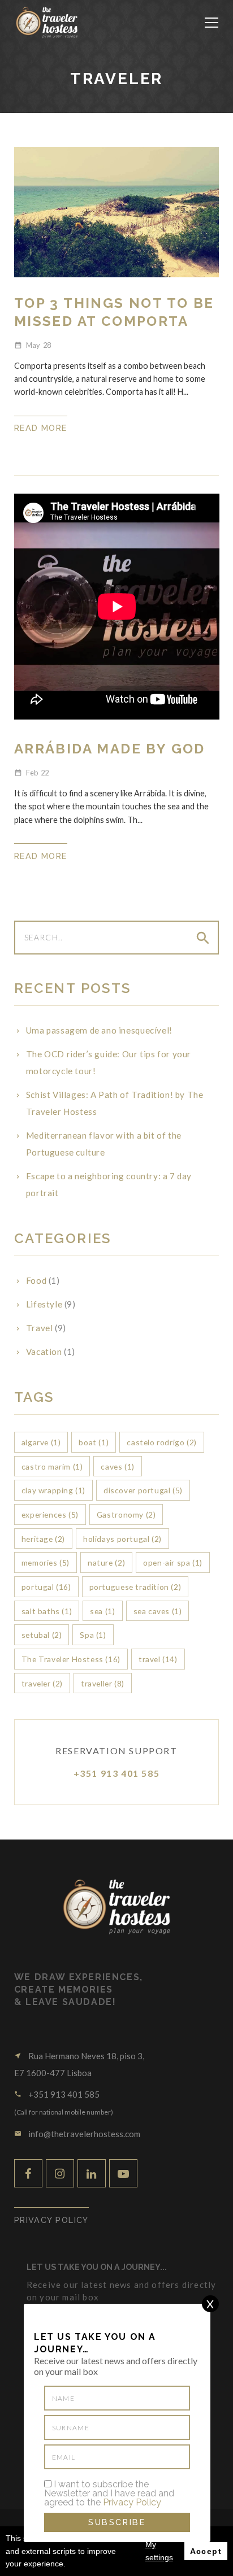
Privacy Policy (132, 2502)
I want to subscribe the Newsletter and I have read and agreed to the (109, 2494)
